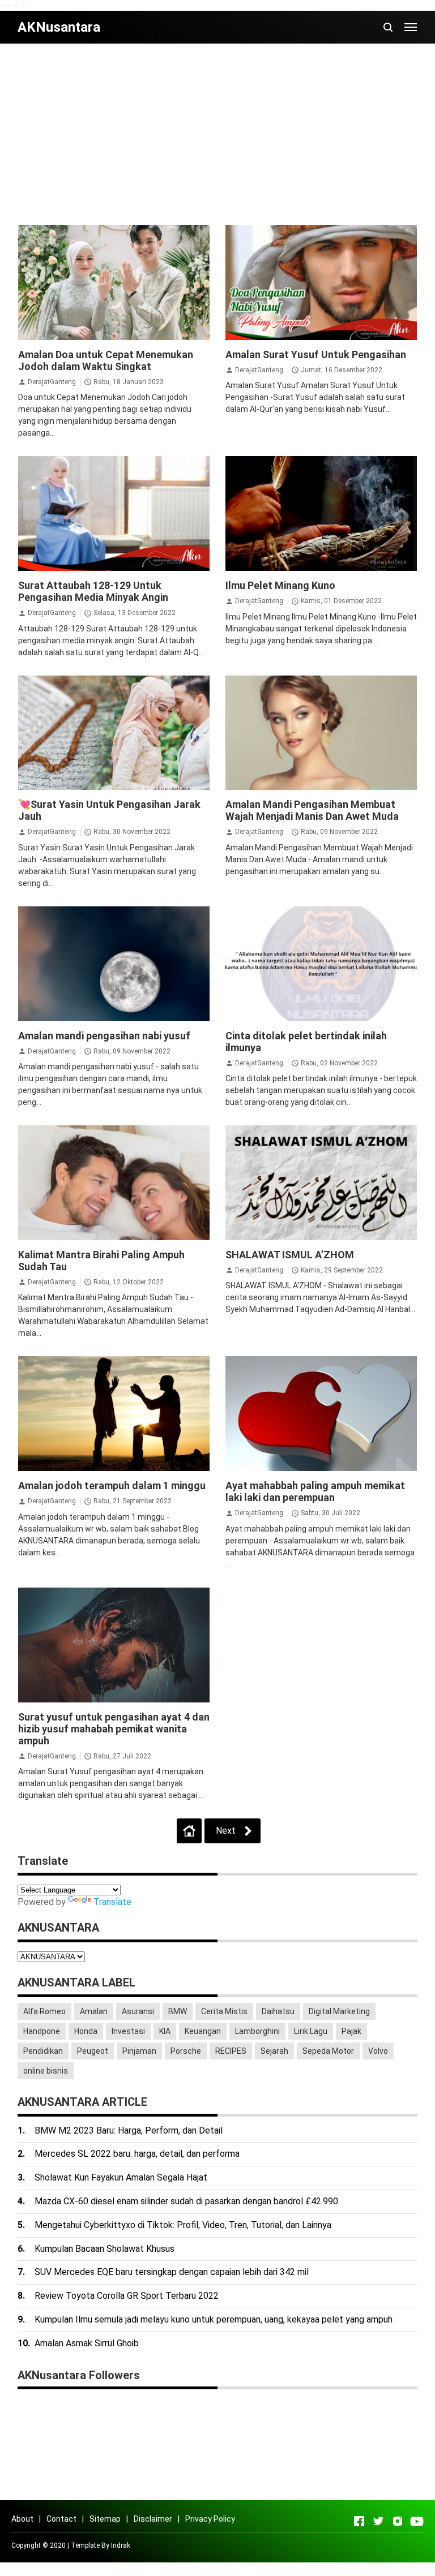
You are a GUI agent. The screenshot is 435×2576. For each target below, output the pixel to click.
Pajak (351, 2031)
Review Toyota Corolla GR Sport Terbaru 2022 (127, 2296)
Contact (61, 2519)
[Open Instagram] (398, 2521)
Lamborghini (257, 2031)
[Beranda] (189, 1831)
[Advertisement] (218, 134)
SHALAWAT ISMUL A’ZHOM (290, 1255)
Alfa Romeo (44, 2011)
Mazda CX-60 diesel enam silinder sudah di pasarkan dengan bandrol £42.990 (186, 2201)
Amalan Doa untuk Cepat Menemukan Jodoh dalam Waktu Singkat (106, 360)
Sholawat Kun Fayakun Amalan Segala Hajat (121, 2177)
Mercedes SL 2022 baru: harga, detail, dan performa (137, 2154)
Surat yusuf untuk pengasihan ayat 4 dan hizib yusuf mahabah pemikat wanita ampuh (114, 1729)
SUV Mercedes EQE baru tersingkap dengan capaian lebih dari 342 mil (172, 2272)
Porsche (186, 2051)
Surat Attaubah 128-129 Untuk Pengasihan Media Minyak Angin (93, 591)
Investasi (128, 2031)
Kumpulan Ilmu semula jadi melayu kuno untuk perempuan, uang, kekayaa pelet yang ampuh (214, 2319)
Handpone (42, 2031)
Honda (86, 2031)
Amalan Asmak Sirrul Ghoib (87, 2343)
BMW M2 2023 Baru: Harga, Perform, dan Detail (129, 2130)
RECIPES (231, 2051)
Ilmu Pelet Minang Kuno (280, 585)
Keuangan (203, 2031)
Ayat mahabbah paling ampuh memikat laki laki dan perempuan (315, 1491)
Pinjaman (139, 2051)
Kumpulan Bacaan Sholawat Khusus (105, 2249)
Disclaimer (153, 2519)
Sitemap (105, 2519)
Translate (112, 1902)
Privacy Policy (210, 2519)
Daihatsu (278, 2011)
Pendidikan (43, 2051)
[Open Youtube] (417, 2521)
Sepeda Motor (328, 2051)
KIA (165, 2031)
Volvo (378, 2051)
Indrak (121, 2545)
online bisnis (46, 2071)
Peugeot (93, 2051)
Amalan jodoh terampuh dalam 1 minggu (112, 1485)
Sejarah (274, 2051)
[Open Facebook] (359, 2521)
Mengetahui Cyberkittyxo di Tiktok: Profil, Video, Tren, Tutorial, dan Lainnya (183, 2225)
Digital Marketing (339, 2011)
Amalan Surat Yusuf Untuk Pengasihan (316, 354)
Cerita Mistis (224, 2011)
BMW (178, 2011)
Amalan (94, 2011)
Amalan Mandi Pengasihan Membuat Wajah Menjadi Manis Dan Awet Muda (312, 810)
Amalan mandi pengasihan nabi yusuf (104, 1036)
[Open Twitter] (378, 2521)
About (22, 2519)
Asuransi (138, 2011)
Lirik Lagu (311, 2031)
